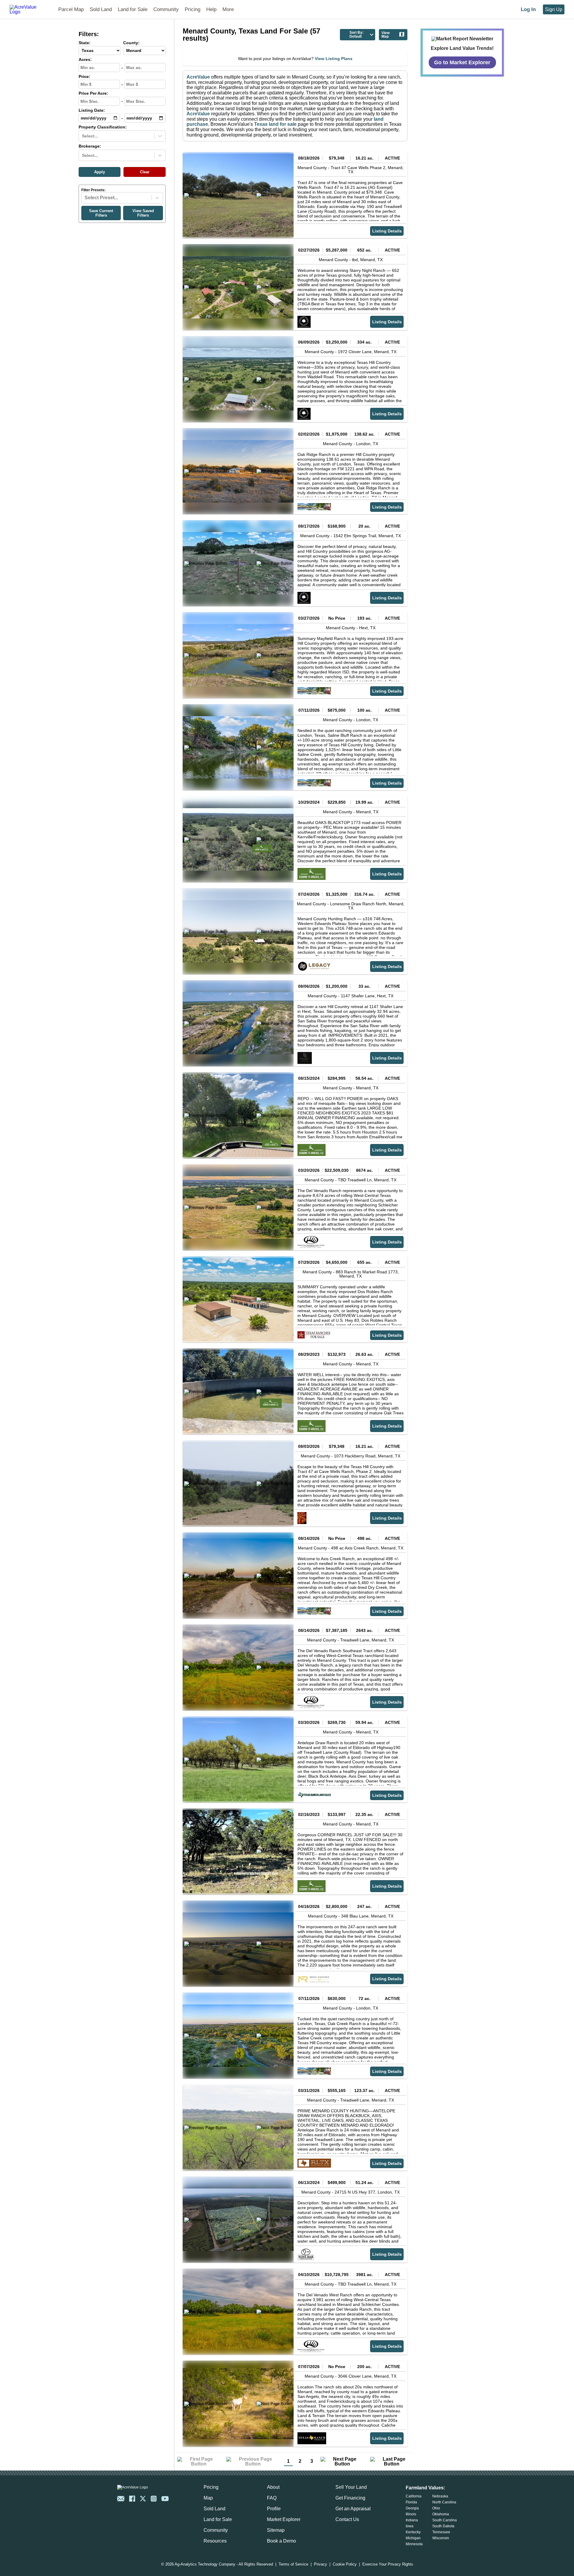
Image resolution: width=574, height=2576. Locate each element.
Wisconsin (441, 2538)
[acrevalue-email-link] (121, 2499)
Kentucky (413, 2532)
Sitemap (276, 2530)
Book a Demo (281, 2541)
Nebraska (440, 2496)
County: (131, 43)
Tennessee (441, 2532)
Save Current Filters (101, 213)
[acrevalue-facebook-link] (132, 2499)
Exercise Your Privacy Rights (388, 2564)
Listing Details (387, 231)
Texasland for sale (275, 124)
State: (85, 43)
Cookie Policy (345, 2564)
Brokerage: (90, 146)
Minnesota (414, 2544)
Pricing (193, 9)
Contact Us (347, 2519)
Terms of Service (293, 2564)
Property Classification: (103, 127)
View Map (386, 35)
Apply (100, 172)
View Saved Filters (143, 213)
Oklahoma (441, 2514)
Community (166, 9)
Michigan (413, 2538)
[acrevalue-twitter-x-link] (143, 2499)
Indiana (412, 2520)
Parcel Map (71, 9)
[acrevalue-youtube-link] (165, 2499)
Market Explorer (284, 2519)
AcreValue (198, 77)
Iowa (410, 2526)
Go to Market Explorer (462, 62)
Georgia (412, 2508)
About (273, 2487)
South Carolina (445, 2520)
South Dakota (443, 2526)
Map (208, 2498)
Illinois (411, 2514)
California (414, 2496)
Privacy (320, 2564)
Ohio (436, 2508)
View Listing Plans (334, 59)
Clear (145, 172)
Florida (411, 2502)
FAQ (272, 2498)
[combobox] (83, 136)
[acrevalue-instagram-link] (154, 2499)
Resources (215, 2541)
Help (211, 9)
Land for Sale (133, 9)
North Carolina (444, 2502)
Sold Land (101, 9)
